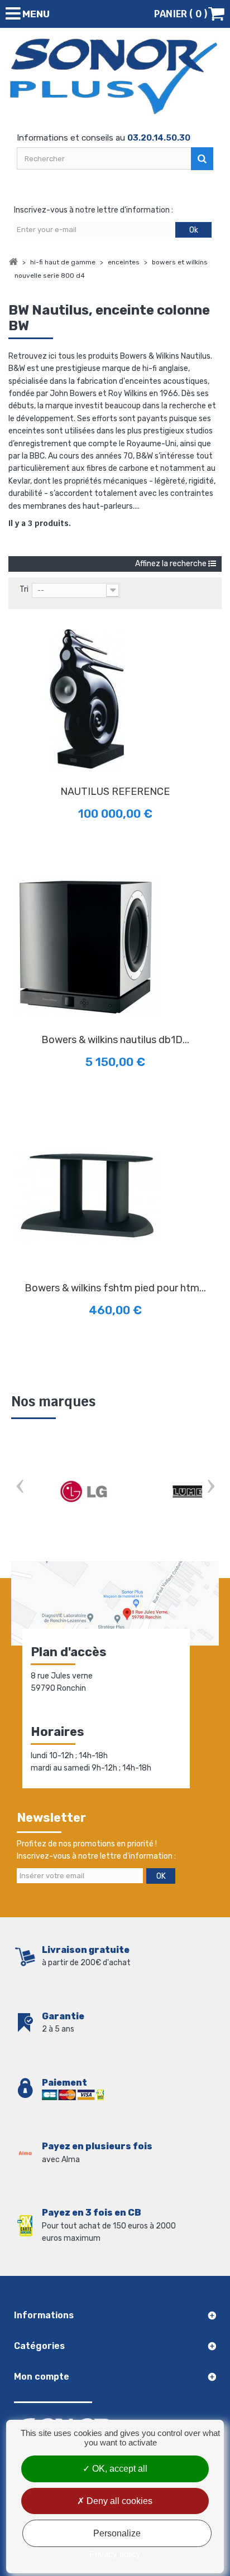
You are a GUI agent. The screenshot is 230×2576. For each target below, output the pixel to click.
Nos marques (53, 1402)
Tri (24, 589)
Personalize (117, 2533)
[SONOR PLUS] (115, 77)
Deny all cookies (118, 2501)
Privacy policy (115, 2554)
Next (210, 1487)
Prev (20, 1487)
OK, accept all (119, 2469)
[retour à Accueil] (13, 262)
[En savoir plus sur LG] (84, 1492)
